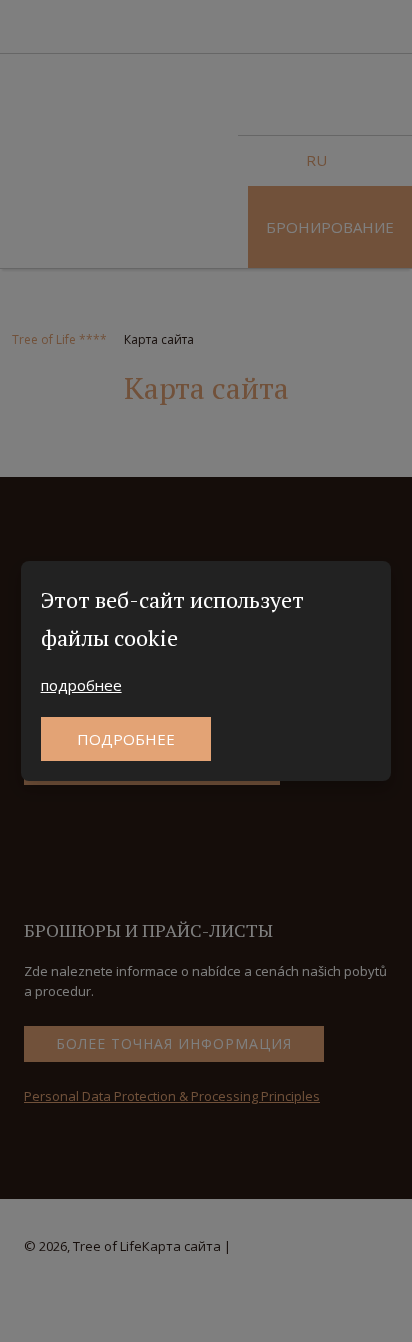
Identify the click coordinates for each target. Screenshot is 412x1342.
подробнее (81, 685)
